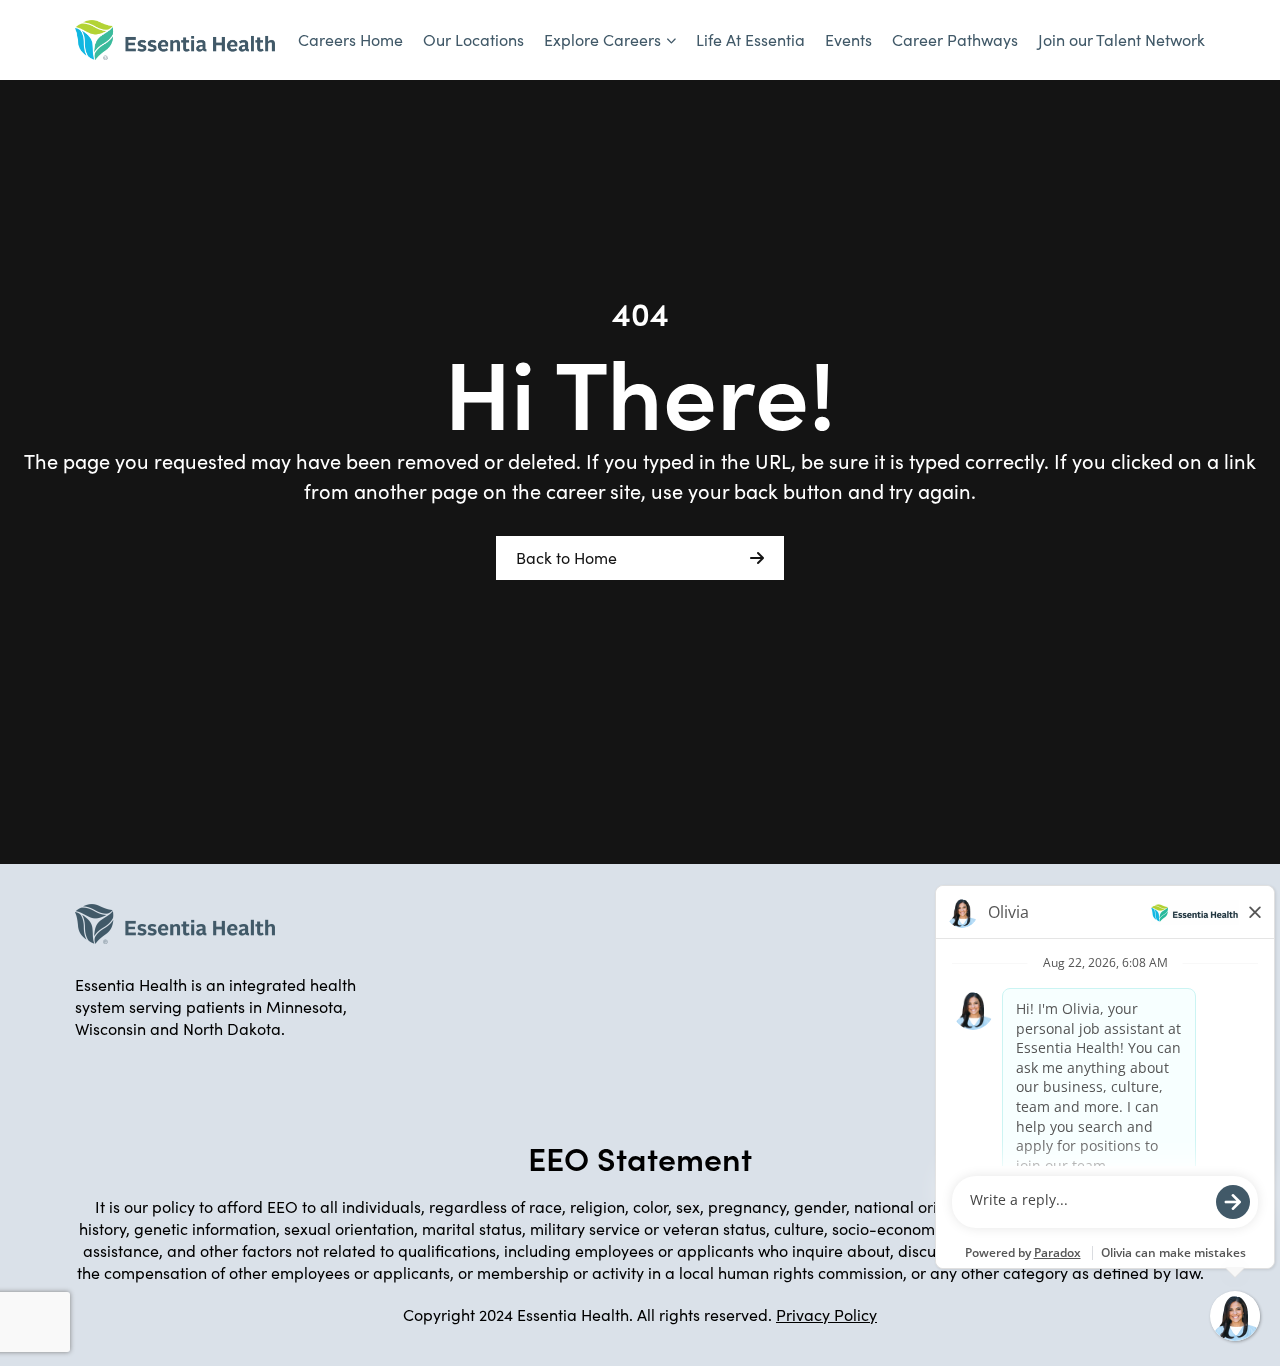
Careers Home (350, 39)
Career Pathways (955, 39)
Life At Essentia (750, 39)
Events (848, 39)
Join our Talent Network (1121, 39)
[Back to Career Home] (175, 40)
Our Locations (473, 39)
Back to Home (566, 557)
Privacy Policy (826, 1314)
